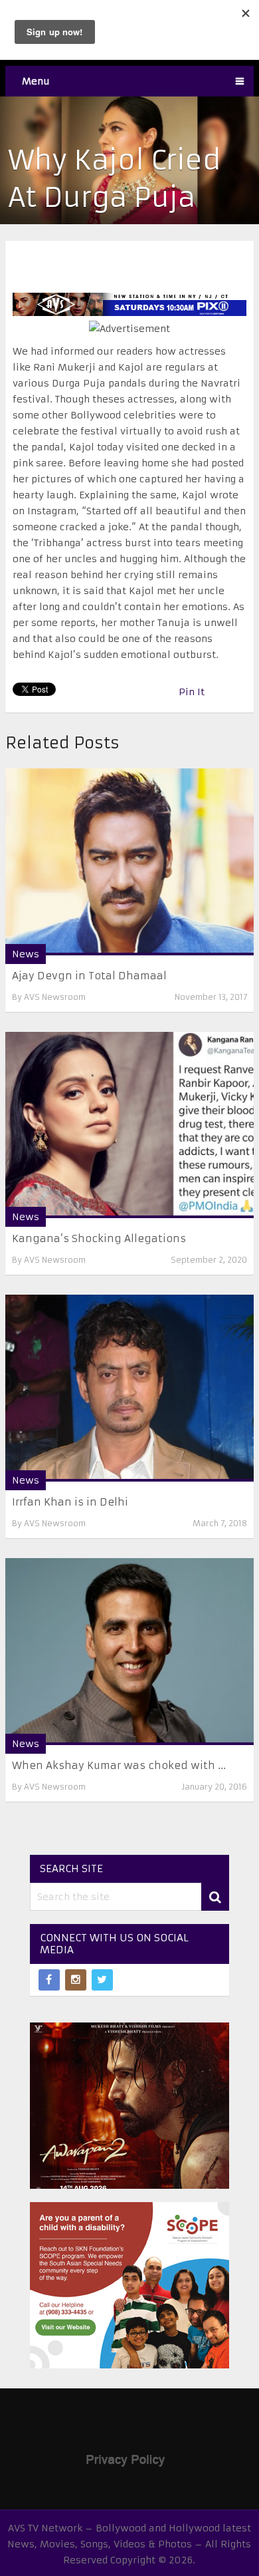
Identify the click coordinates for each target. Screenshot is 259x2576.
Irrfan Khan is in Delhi (70, 1502)
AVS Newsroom (55, 997)
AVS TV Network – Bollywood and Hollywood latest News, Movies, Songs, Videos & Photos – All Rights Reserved (129, 2544)
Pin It (192, 692)
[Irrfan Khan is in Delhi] (129, 1388)
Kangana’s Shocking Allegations (99, 1238)
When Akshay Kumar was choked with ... (119, 1765)
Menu (36, 81)
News (26, 954)
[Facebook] (49, 1980)
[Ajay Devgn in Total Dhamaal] (129, 862)
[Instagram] (76, 1980)
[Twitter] (102, 1980)
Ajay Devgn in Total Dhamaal (89, 976)
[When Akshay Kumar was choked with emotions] (129, 1652)
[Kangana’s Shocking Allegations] (129, 1125)
